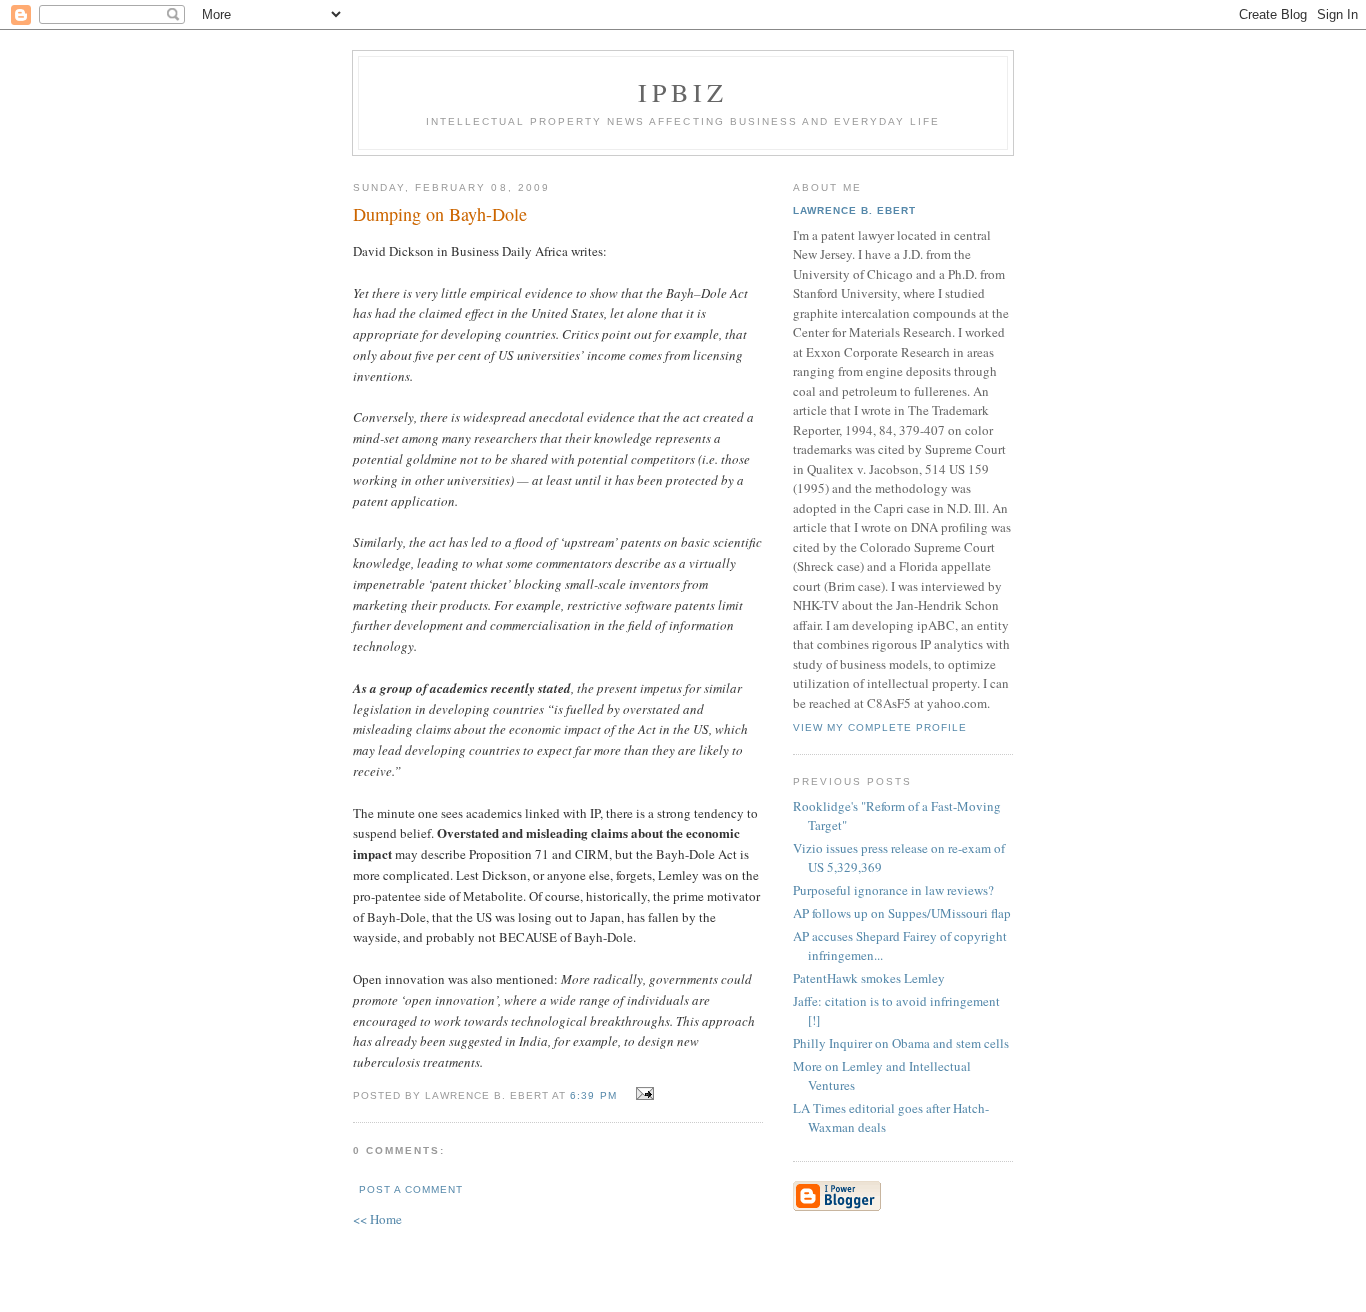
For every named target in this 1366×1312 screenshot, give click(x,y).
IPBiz (683, 92)
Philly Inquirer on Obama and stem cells (901, 1043)
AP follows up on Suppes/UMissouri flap (902, 913)
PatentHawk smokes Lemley (869, 978)
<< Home (377, 1219)
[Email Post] (642, 1094)
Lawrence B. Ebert (854, 210)
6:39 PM (593, 1095)
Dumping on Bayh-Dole (440, 214)
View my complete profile (880, 727)
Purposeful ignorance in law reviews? (893, 890)
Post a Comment (411, 1189)
